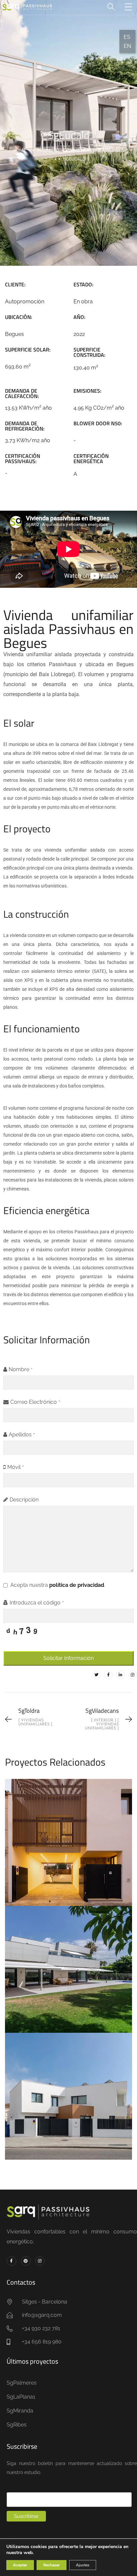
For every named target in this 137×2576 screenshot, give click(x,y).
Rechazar (52, 2565)
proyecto (48, 150)
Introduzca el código (37, 1603)
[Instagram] (133, 1675)
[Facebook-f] (108, 1675)
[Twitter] (96, 1675)
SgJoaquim (68, 1835)
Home (20, 150)
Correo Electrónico (35, 1402)
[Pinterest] (26, 2261)
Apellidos (22, 1435)
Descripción (24, 1500)
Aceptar (20, 2565)
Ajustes (83, 2565)
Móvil (16, 1467)
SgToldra (68, 2089)
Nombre (21, 1369)
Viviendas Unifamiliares (97, 150)
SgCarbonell (69, 1962)
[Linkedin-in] (120, 1675)
